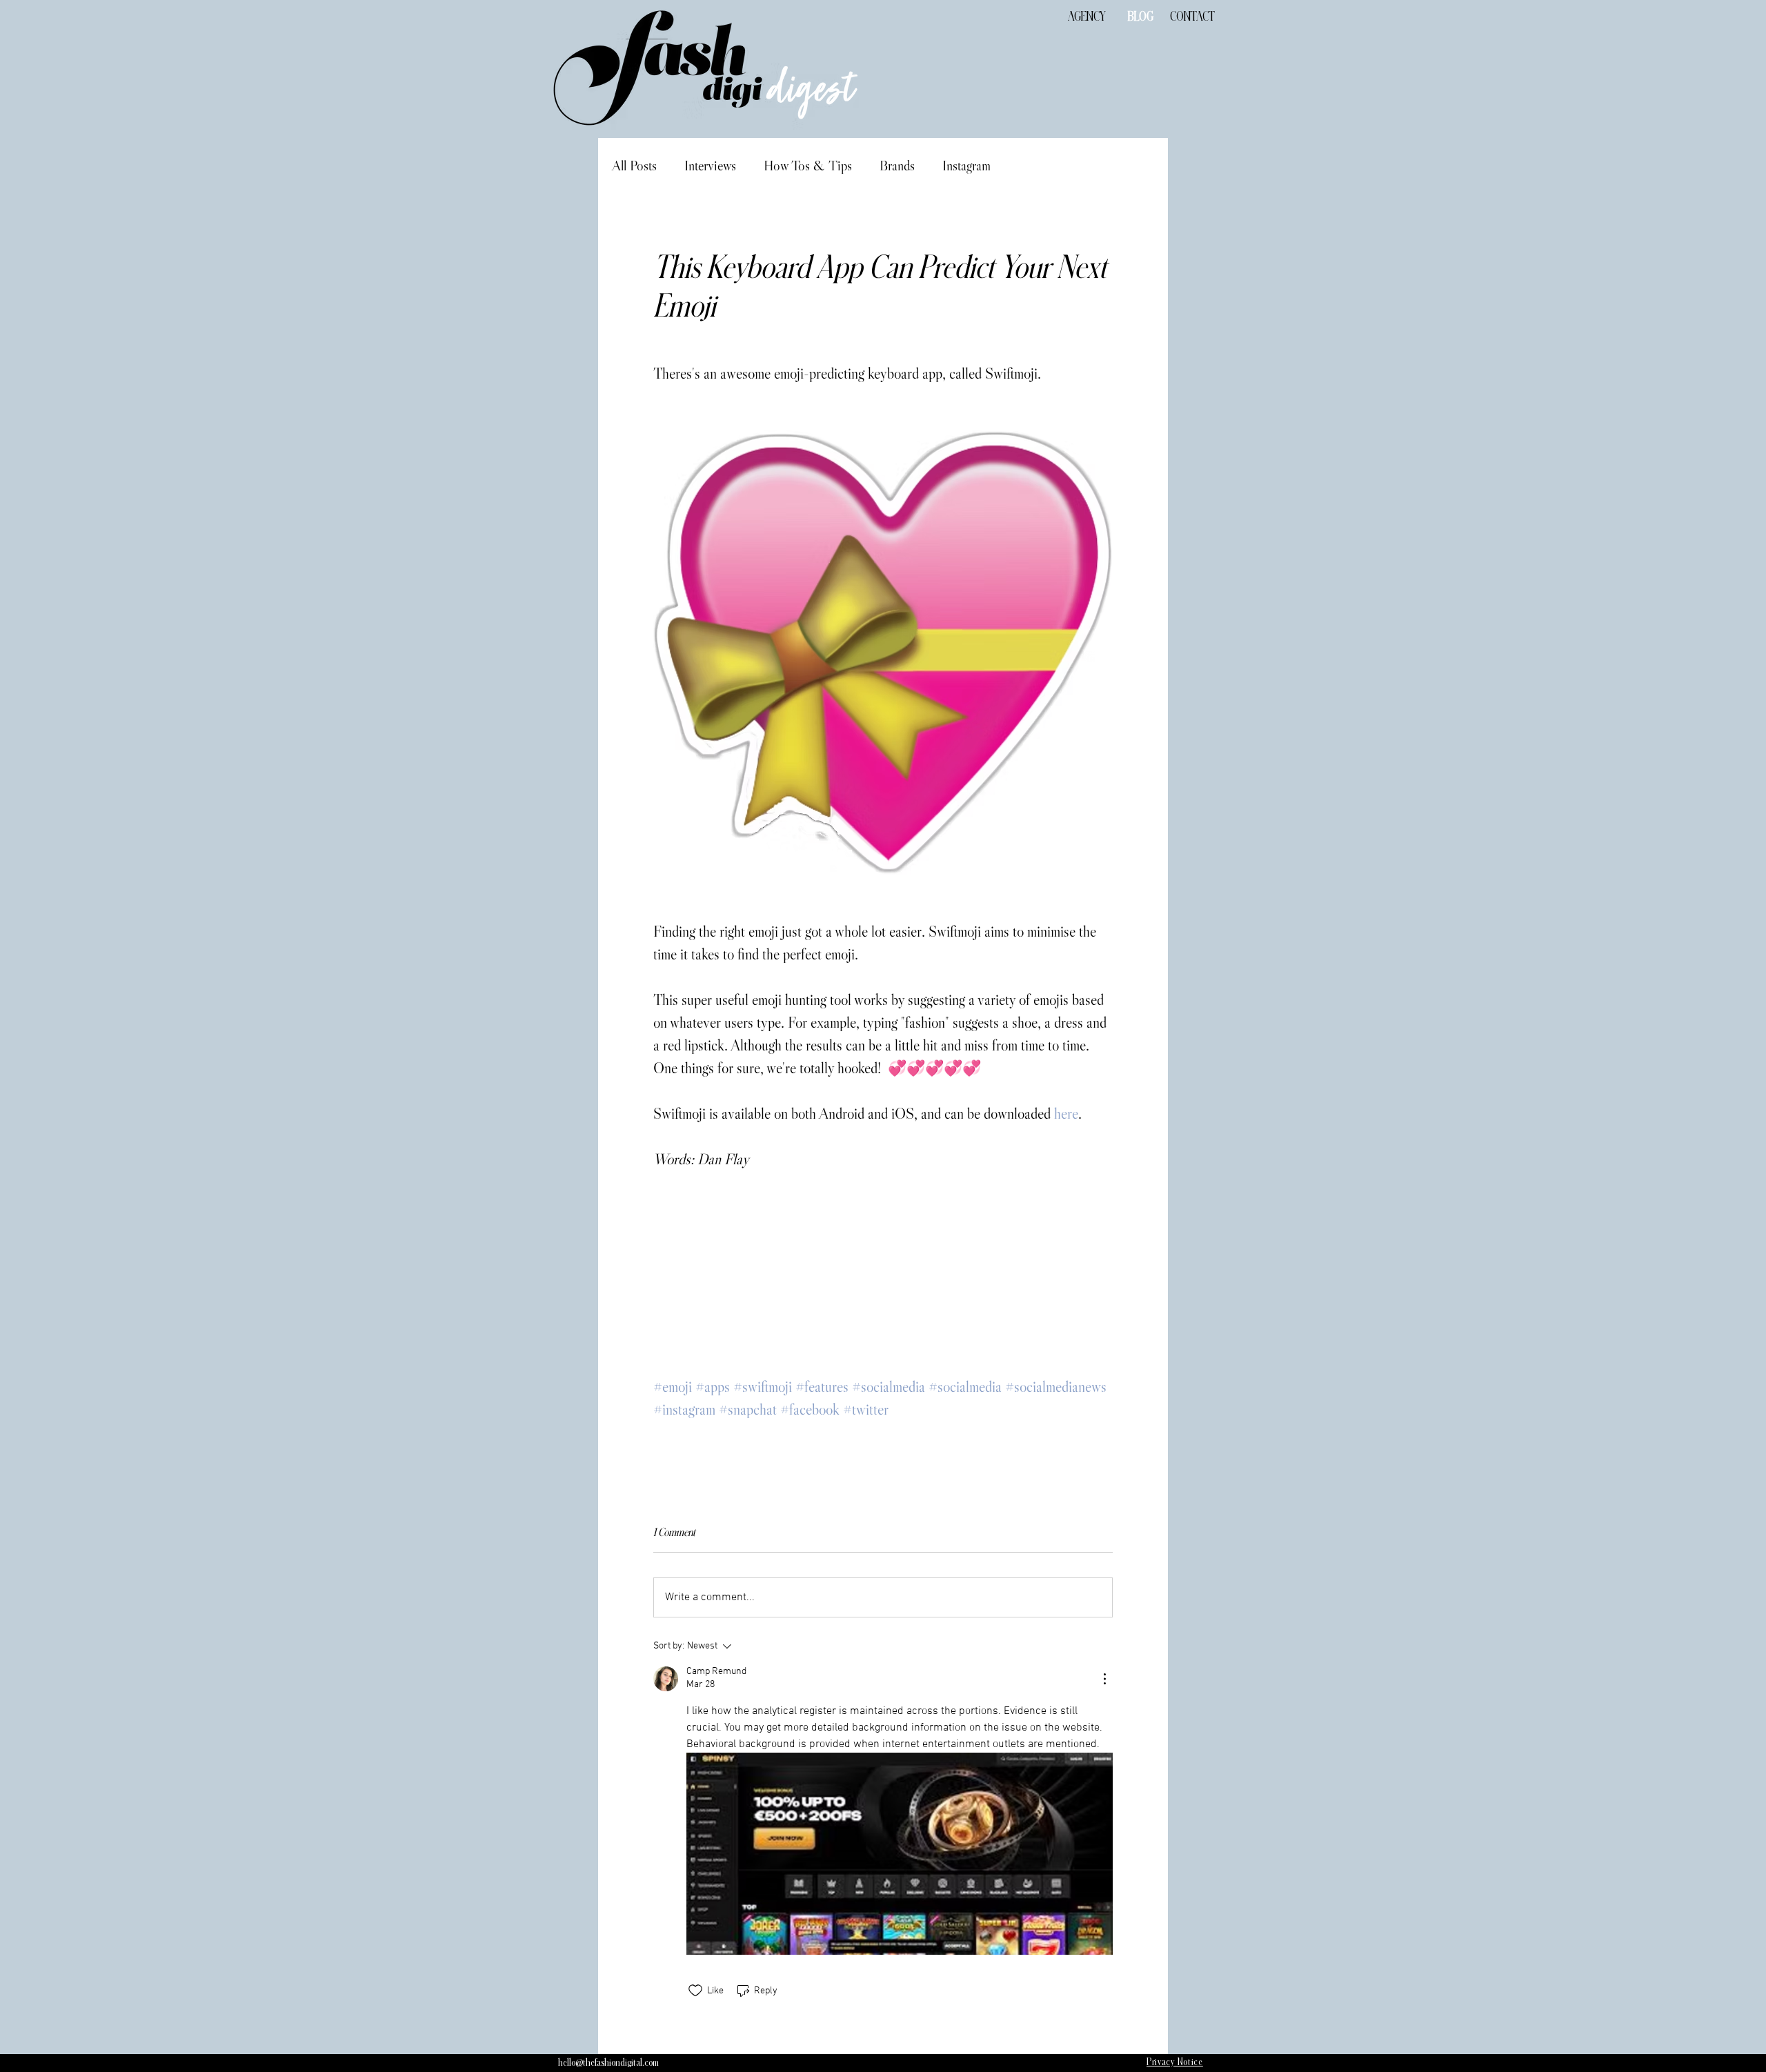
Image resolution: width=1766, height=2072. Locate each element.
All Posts (634, 166)
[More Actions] (1104, 1679)
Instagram (966, 166)
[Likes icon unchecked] (695, 1991)
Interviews (710, 166)
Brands (897, 166)
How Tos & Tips (808, 166)
